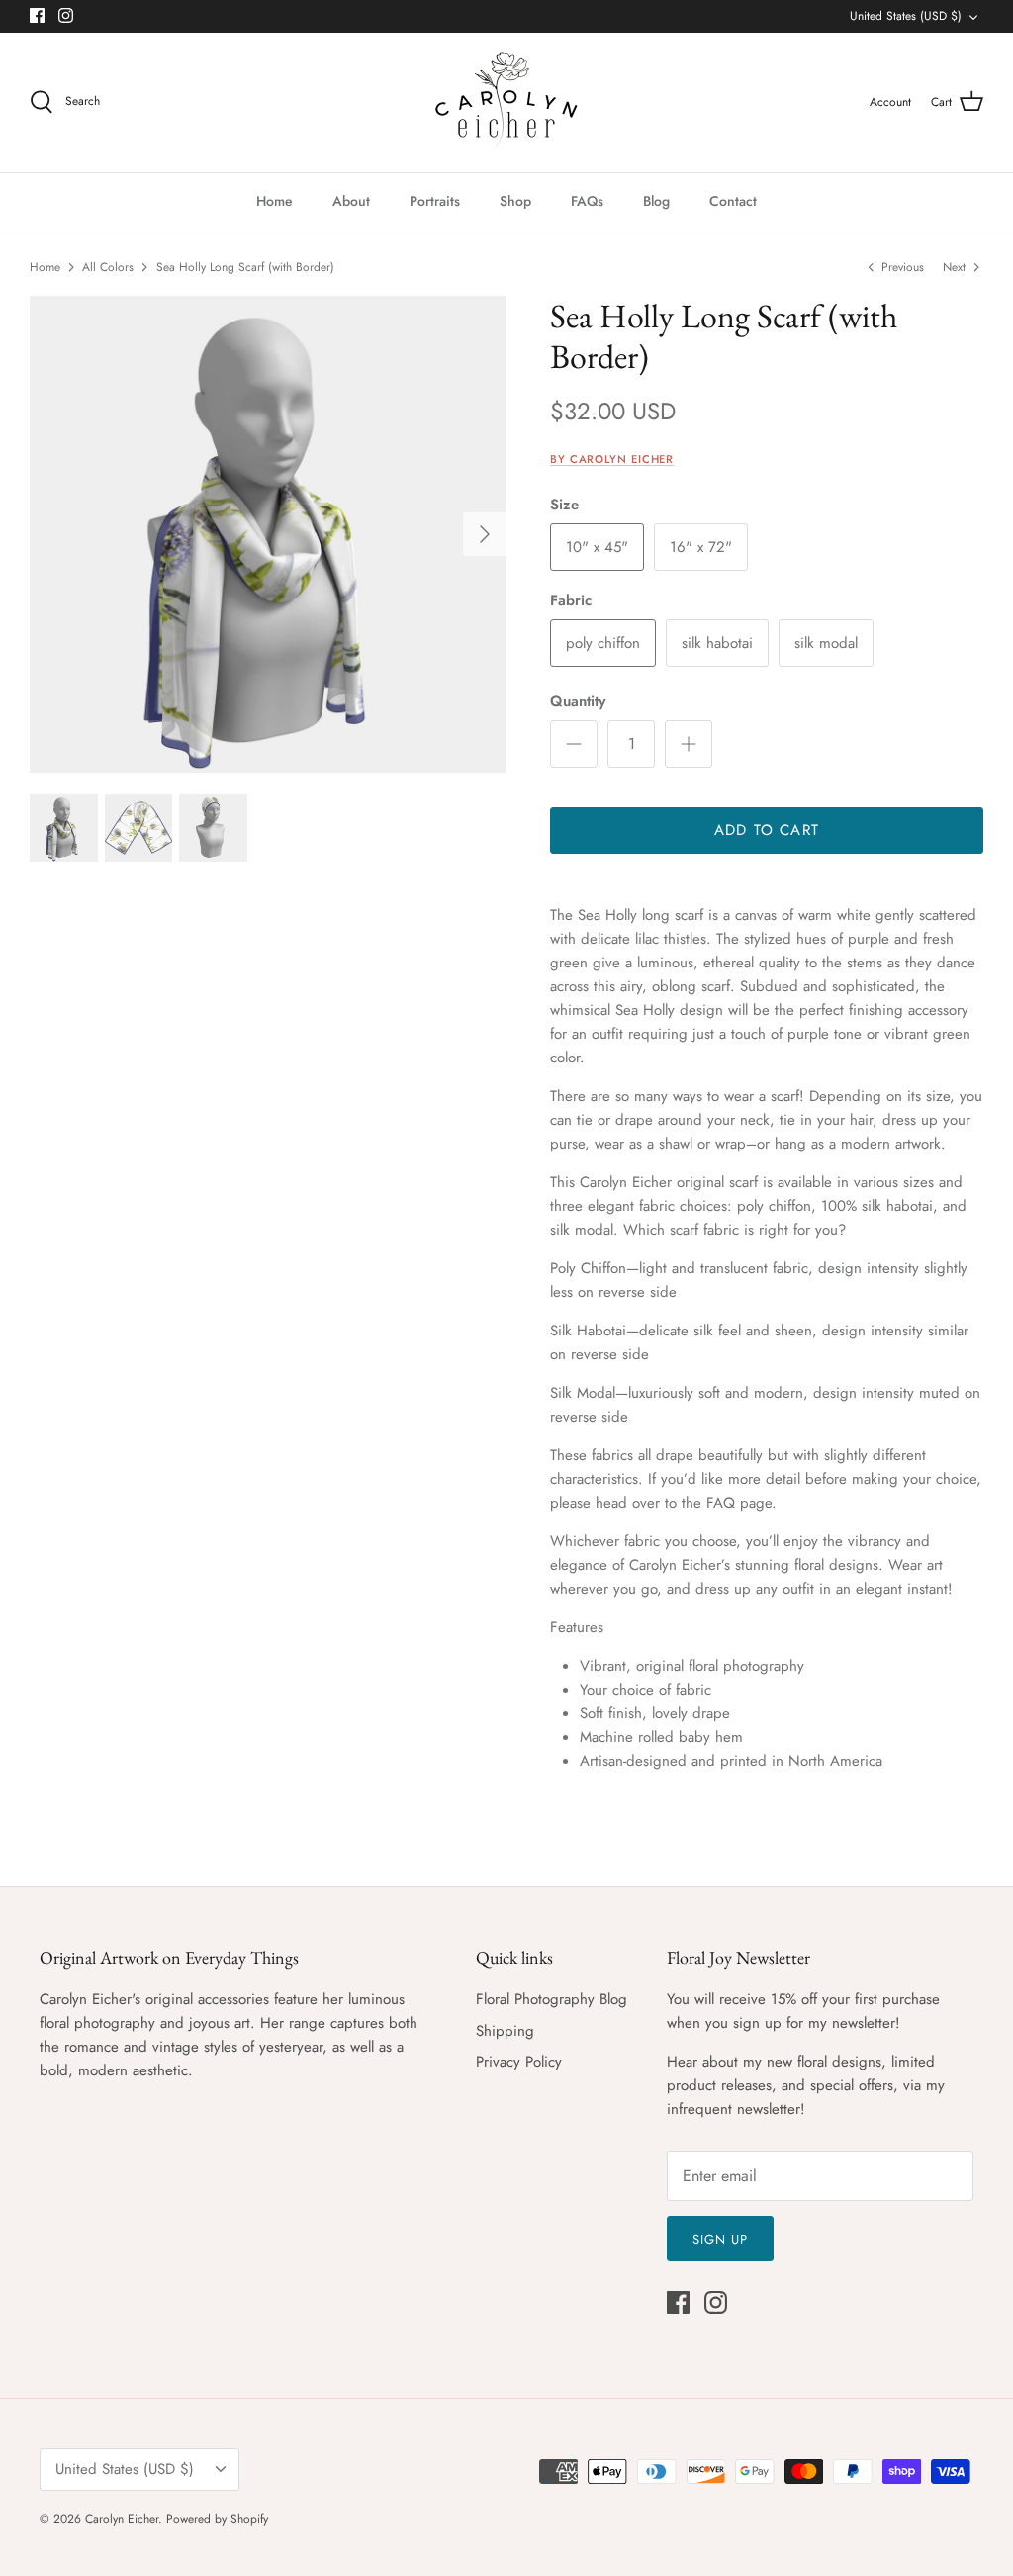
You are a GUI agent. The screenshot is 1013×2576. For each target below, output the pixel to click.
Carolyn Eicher (122, 2519)
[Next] (485, 534)
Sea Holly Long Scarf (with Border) (245, 267)
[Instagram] (66, 15)
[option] (268, 534)
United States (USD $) (906, 16)
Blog (656, 201)
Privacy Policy (519, 2062)
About (351, 201)
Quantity (578, 702)
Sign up (720, 2239)
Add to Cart (767, 830)
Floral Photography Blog (552, 1999)
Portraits (435, 201)
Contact (733, 201)
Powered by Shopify (217, 2519)
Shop (515, 201)
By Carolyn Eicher (612, 459)
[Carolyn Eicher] (506, 102)
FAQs (587, 201)
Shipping (505, 2031)
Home (275, 201)
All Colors (108, 267)
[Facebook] (37, 15)
